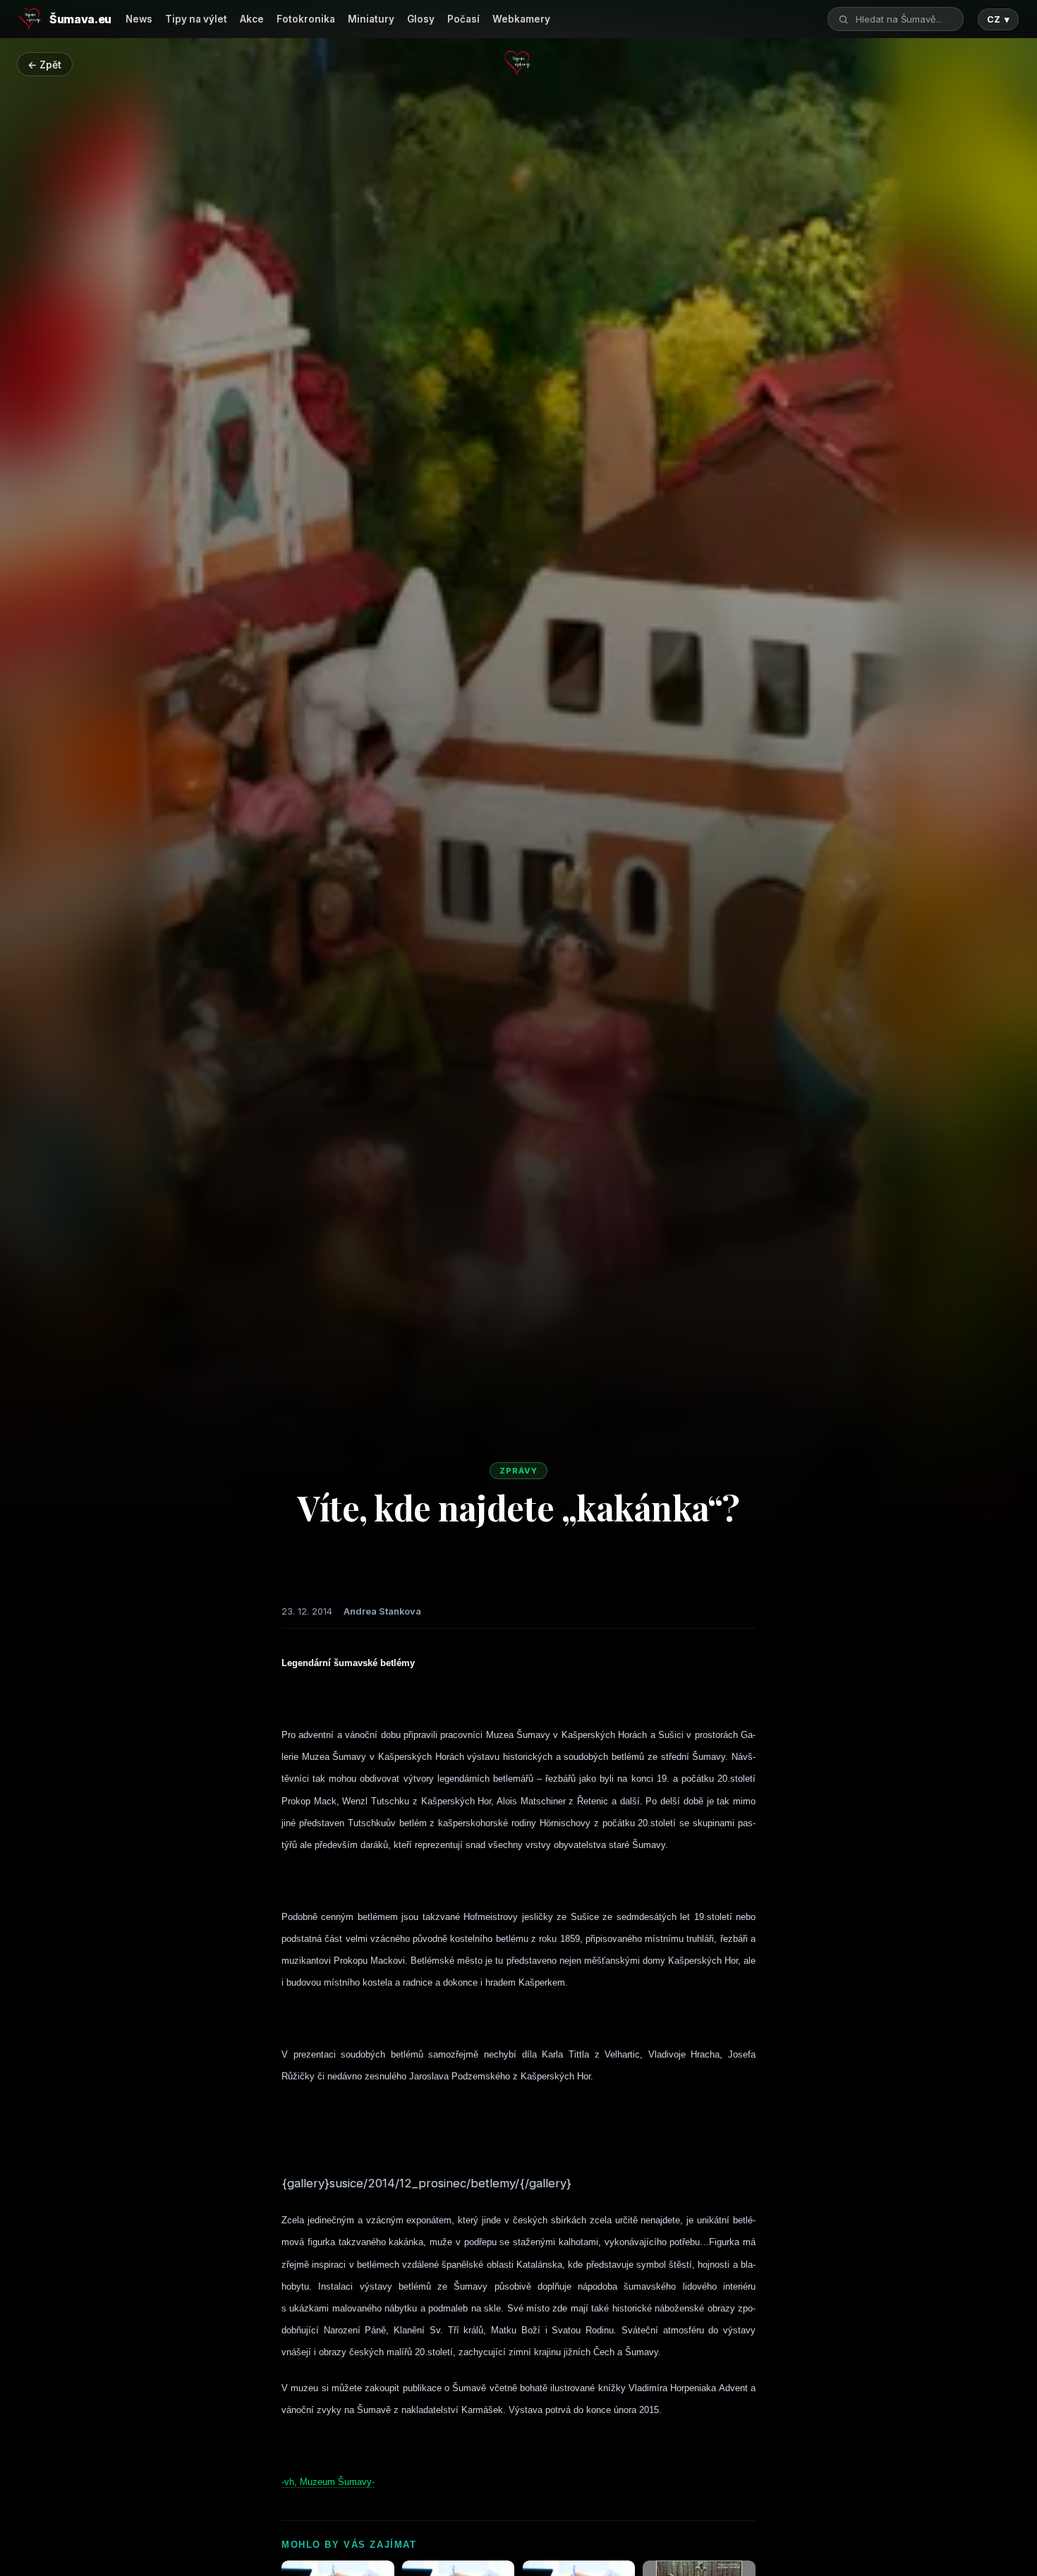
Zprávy (518, 1471)
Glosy (421, 19)
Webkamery (521, 19)
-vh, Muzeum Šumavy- (328, 2482)
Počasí (463, 19)
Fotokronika (306, 19)
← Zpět (44, 65)
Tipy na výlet (196, 19)
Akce (252, 19)
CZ (998, 19)
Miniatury (371, 19)
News (139, 19)
